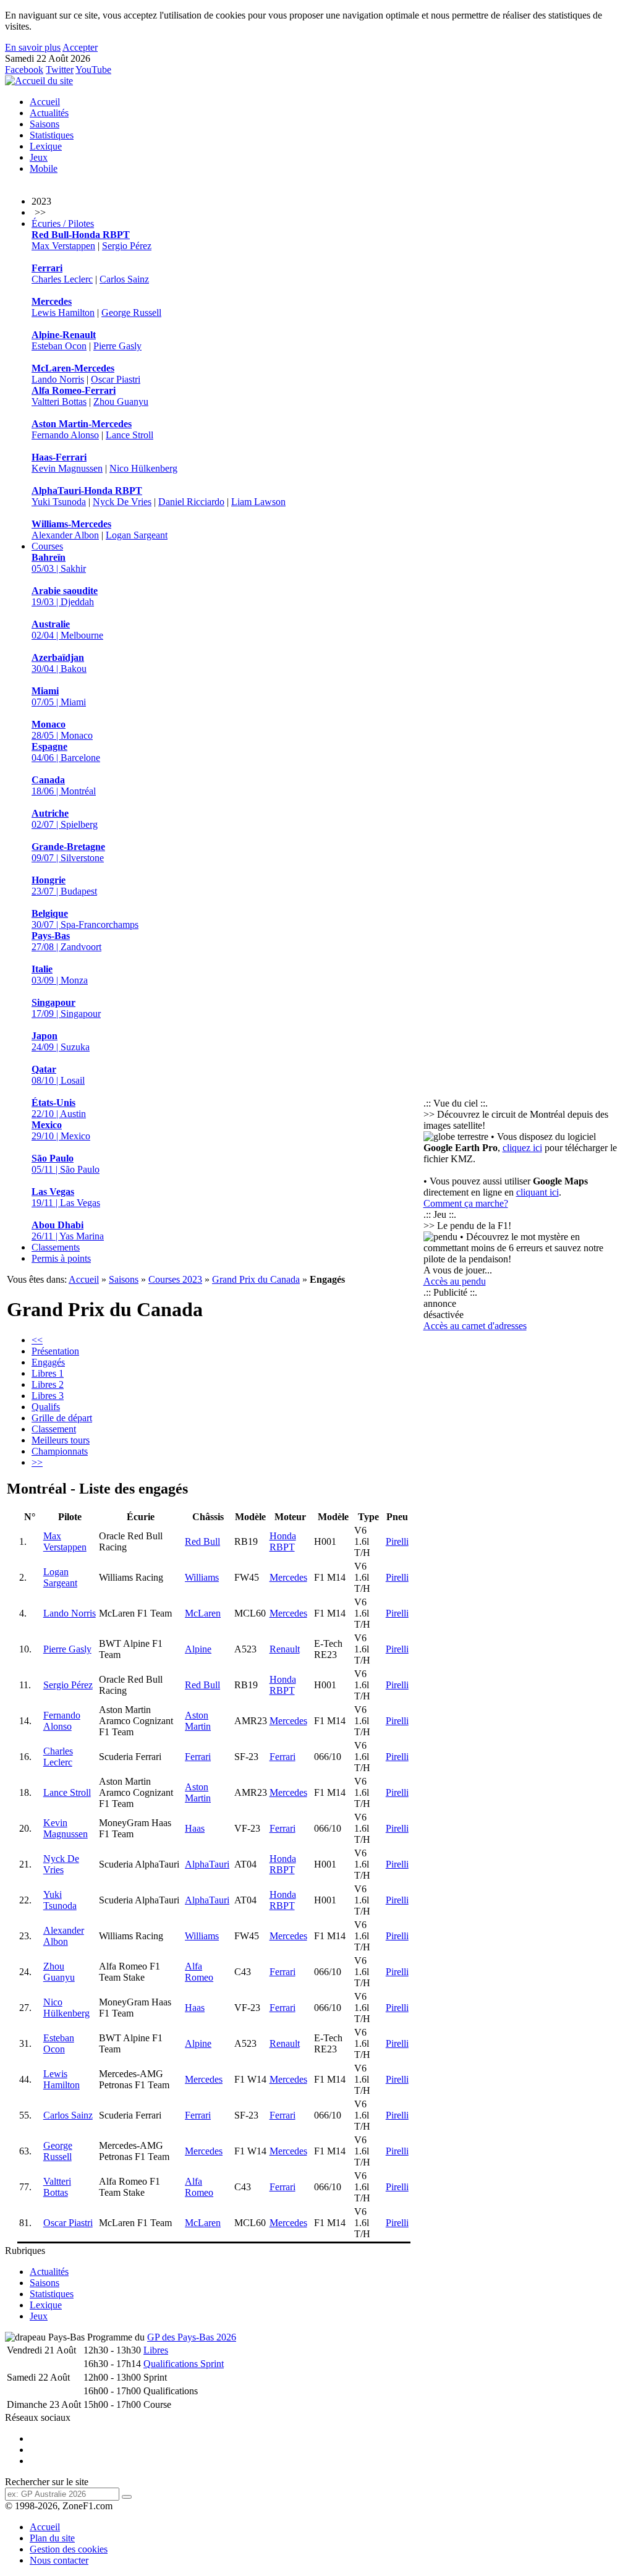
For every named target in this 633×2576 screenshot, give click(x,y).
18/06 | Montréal (64, 785)
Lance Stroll (130, 435)
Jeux (39, 157)
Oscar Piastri (116, 379)
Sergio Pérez (127, 246)
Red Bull (202, 1541)
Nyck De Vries (122, 502)
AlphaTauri (207, 1864)
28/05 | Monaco (62, 730)
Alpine (198, 1649)
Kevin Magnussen (67, 468)
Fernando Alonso (65, 435)
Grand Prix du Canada (256, 1279)
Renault (285, 1649)
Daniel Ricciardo (191, 502)
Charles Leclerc (62, 279)
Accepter (80, 47)
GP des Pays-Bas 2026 (192, 2337)
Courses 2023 (175, 1279)
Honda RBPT (283, 1541)
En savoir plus (33, 47)
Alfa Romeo (199, 1972)
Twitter (60, 70)
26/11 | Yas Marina (68, 1231)
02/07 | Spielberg (65, 819)
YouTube (93, 70)
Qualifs (46, 1407)
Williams (202, 1577)
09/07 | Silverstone (68, 852)
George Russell (131, 312)
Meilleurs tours (61, 1440)
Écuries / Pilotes (63, 223)
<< (37, 1340)
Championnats (60, 1451)
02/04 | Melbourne (67, 630)
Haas (195, 1828)
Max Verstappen (63, 246)
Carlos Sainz (124, 279)
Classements (56, 1247)
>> (37, 1462)
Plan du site (52, 2538)
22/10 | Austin (59, 1108)
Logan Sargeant (137, 535)
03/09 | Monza (60, 975)
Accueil (45, 102)
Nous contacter (59, 2560)
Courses (47, 546)
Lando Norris (58, 379)
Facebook (24, 70)
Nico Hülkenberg (143, 468)
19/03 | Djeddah (65, 596)
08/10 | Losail (58, 1075)
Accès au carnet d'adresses (475, 1326)
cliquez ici (522, 1148)
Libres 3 (48, 1396)
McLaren (203, 1613)
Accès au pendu (455, 1281)
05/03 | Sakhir (59, 563)
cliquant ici (537, 1192)
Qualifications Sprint (184, 2364)
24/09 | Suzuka (61, 1041)
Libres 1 (48, 1373)
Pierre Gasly (117, 346)
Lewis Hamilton (63, 312)
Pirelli (397, 1541)
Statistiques (52, 135)
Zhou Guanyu (121, 402)
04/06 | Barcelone (66, 752)
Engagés (48, 1362)
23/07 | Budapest (64, 886)
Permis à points (61, 1258)
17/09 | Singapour (66, 1008)
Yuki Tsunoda (59, 502)
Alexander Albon (65, 535)
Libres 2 (48, 1384)
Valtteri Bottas (59, 402)
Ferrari (198, 1757)
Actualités (49, 113)
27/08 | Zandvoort (66, 941)
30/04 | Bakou (59, 663)
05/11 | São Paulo (66, 1164)
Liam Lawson (258, 502)
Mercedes (288, 1577)
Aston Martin (198, 1721)
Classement (54, 1429)
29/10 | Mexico (61, 1130)
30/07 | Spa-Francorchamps (85, 919)
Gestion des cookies (69, 2549)
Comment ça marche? (466, 1203)
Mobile (44, 168)
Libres (156, 2350)
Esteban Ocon (59, 346)
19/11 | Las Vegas (66, 1197)
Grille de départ (62, 1418)
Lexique (46, 146)
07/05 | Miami (59, 696)
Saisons (45, 124)
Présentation (55, 1351)
